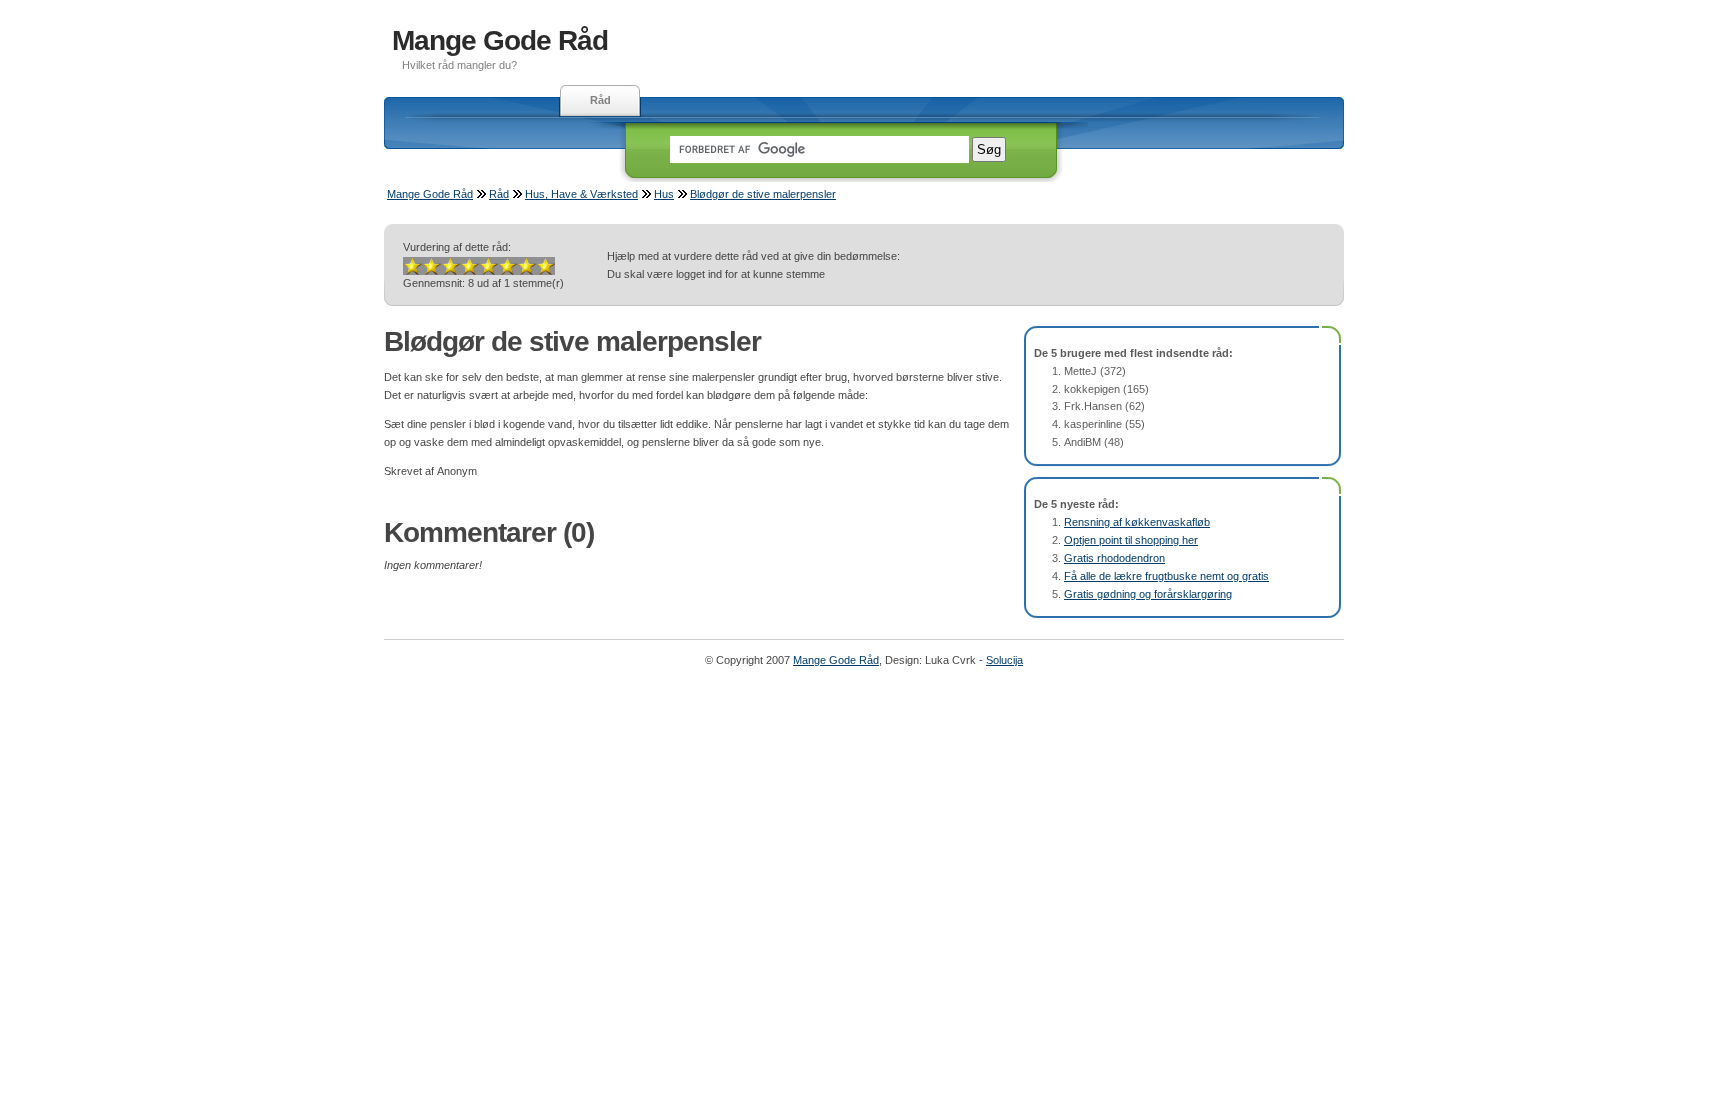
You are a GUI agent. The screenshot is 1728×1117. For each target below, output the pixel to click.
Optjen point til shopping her (1131, 540)
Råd (600, 100)
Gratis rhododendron (1114, 558)
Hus (664, 194)
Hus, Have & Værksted (581, 194)
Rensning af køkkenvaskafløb (1137, 522)
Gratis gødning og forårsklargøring (1148, 594)
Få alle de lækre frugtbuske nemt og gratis (1166, 576)
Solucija (1004, 660)
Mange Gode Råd (500, 40)
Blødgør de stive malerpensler (763, 194)
